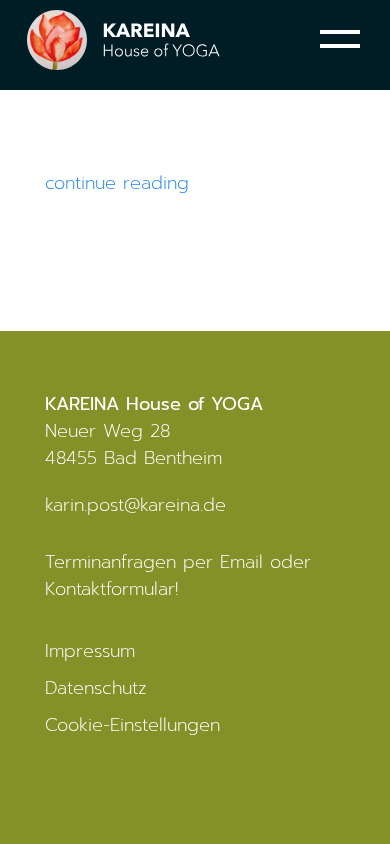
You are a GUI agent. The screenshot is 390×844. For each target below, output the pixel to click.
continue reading (117, 183)
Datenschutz (96, 688)
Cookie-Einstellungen (132, 725)
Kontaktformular (110, 589)
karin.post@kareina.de (135, 505)
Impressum (90, 651)
